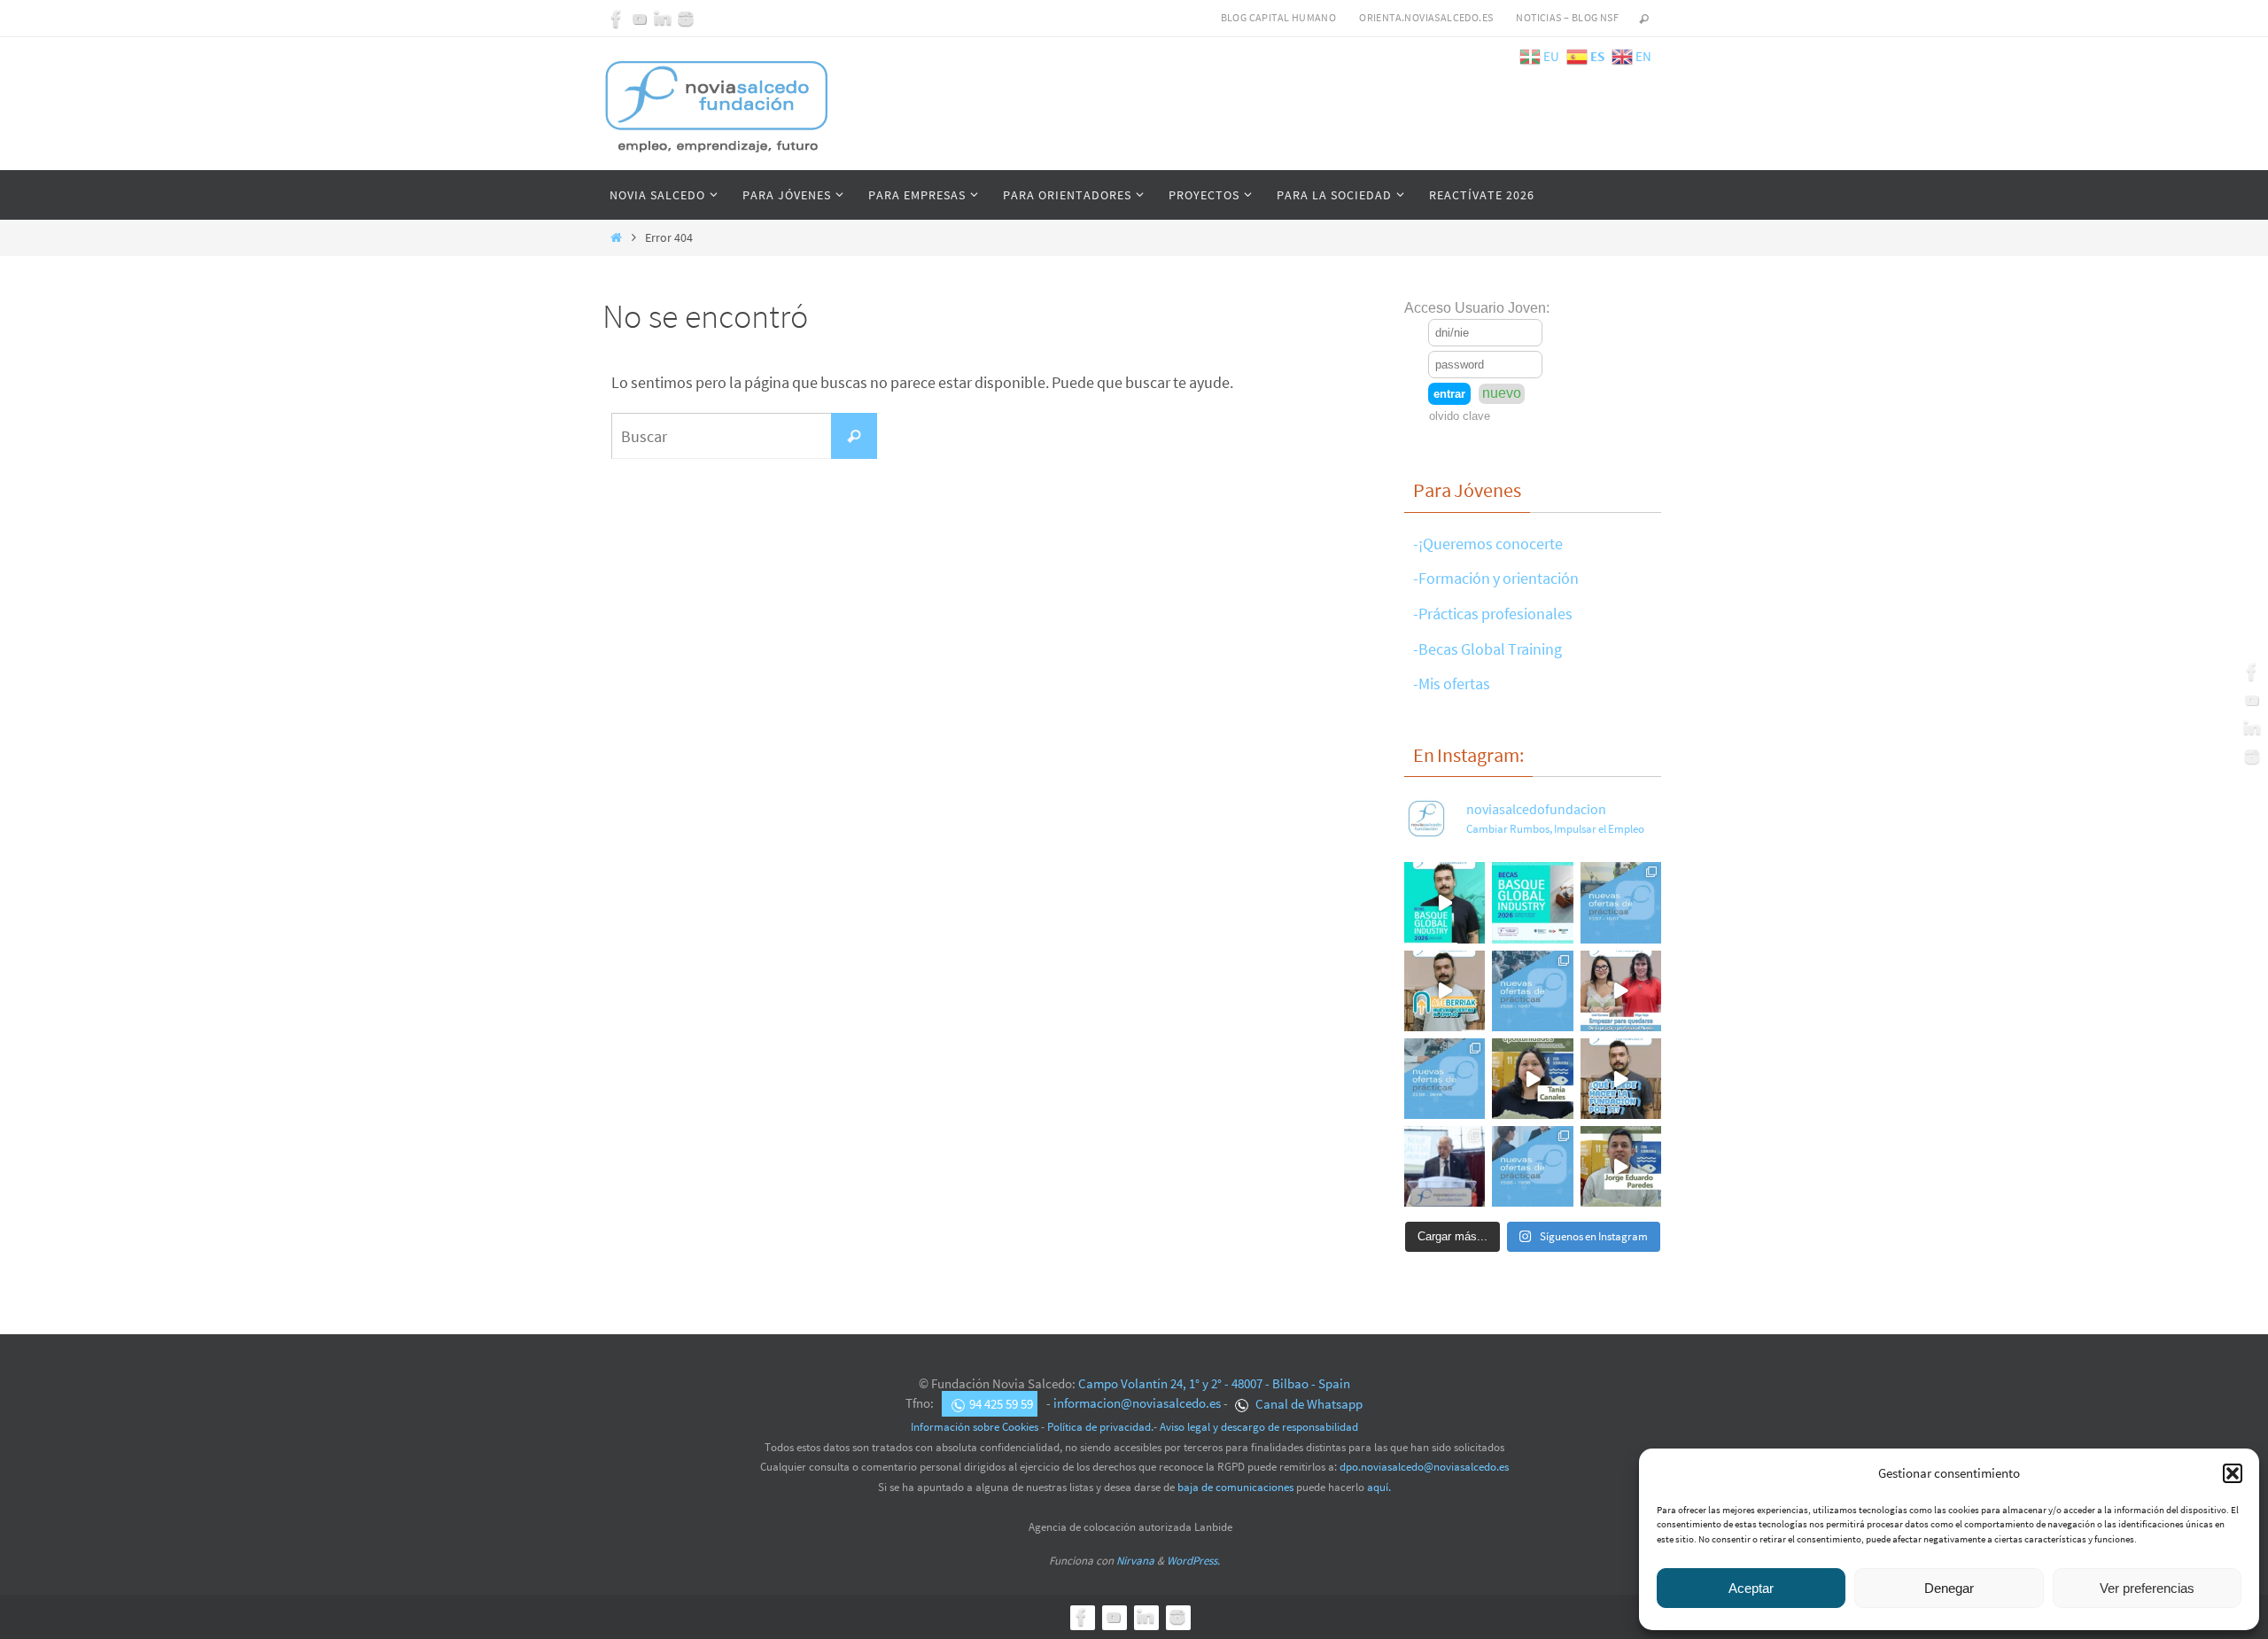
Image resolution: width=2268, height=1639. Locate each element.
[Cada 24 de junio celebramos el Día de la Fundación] (1445, 1166)
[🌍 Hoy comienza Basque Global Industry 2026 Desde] (1445, 902)
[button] (2233, 1473)
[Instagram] (686, 19)
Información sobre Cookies (975, 1427)
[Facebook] (617, 19)
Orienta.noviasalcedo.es (1426, 17)
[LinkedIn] (663, 19)
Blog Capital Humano (1279, 17)
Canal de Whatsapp (1308, 1404)
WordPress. (1193, 1561)
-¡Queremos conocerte (1488, 544)
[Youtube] (640, 19)
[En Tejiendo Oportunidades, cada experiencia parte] (1532, 1079)
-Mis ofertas (1452, 684)
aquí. (1379, 1487)
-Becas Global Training (1487, 649)
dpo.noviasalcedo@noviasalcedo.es (1424, 1467)
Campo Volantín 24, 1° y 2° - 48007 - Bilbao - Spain (1214, 1383)
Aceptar (1751, 1588)
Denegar (1949, 1588)
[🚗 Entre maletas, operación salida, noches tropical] (1621, 902)
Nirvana (1135, 1561)
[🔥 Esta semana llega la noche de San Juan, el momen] (1532, 1166)
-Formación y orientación (1496, 578)
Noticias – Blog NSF (1567, 17)
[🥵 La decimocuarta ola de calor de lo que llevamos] (1532, 991)
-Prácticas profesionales (1493, 614)
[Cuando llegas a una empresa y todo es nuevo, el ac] (1621, 991)
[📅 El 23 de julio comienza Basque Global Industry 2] (1532, 902)
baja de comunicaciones (1235, 1487)
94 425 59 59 (1001, 1404)
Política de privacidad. (1100, 1427)
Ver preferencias (2147, 1588)
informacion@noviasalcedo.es (1137, 1404)
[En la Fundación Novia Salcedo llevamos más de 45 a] (1621, 1079)
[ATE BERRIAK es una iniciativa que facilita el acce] (1445, 991)
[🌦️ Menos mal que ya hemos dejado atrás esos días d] (1445, 1079)
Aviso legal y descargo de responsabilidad (1259, 1427)
